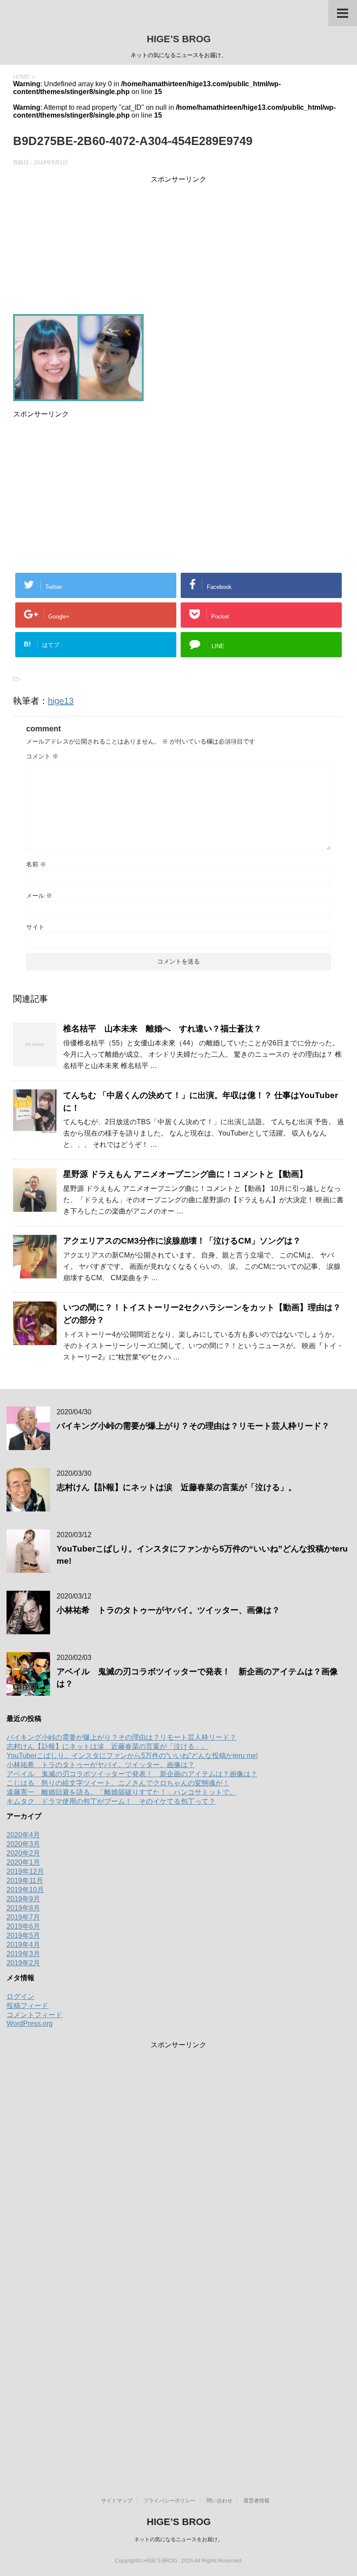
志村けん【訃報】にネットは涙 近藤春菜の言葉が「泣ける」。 (177, 1487)
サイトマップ (117, 2501)
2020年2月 (23, 1853)
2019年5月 (23, 1935)
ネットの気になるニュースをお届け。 (178, 2539)
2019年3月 (23, 1954)
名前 (36, 864)
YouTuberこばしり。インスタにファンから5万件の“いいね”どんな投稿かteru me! (132, 1756)
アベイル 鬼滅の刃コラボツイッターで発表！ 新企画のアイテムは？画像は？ (132, 1774)
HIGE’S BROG (179, 39)
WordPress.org (30, 2023)
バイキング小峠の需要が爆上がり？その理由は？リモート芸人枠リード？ (193, 1426)
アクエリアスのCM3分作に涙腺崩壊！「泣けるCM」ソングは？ (182, 1241)
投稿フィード (27, 2006)
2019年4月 (23, 1945)
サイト (35, 927)
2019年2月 (23, 1963)
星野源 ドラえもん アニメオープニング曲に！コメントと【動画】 (185, 1174)
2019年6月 (23, 1926)
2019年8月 (23, 1908)
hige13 (61, 701)
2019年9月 (23, 1899)
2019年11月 (25, 1881)
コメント (42, 756)
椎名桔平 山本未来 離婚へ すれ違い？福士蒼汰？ (162, 1029)
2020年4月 (23, 1835)
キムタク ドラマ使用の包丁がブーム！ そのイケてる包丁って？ (111, 1801)
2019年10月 (25, 1890)
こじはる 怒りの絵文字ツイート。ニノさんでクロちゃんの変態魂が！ (118, 1783)
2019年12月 (25, 1871)
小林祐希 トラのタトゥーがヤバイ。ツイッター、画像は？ (168, 1610)
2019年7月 (23, 1917)
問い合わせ (219, 2501)
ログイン (20, 1996)
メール (39, 896)
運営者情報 (256, 2501)
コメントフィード (34, 2015)
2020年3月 (23, 1844)
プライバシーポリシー (169, 2501)
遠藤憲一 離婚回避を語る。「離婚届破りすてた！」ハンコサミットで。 (121, 1792)
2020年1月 (23, 1862)
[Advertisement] (178, 245)
